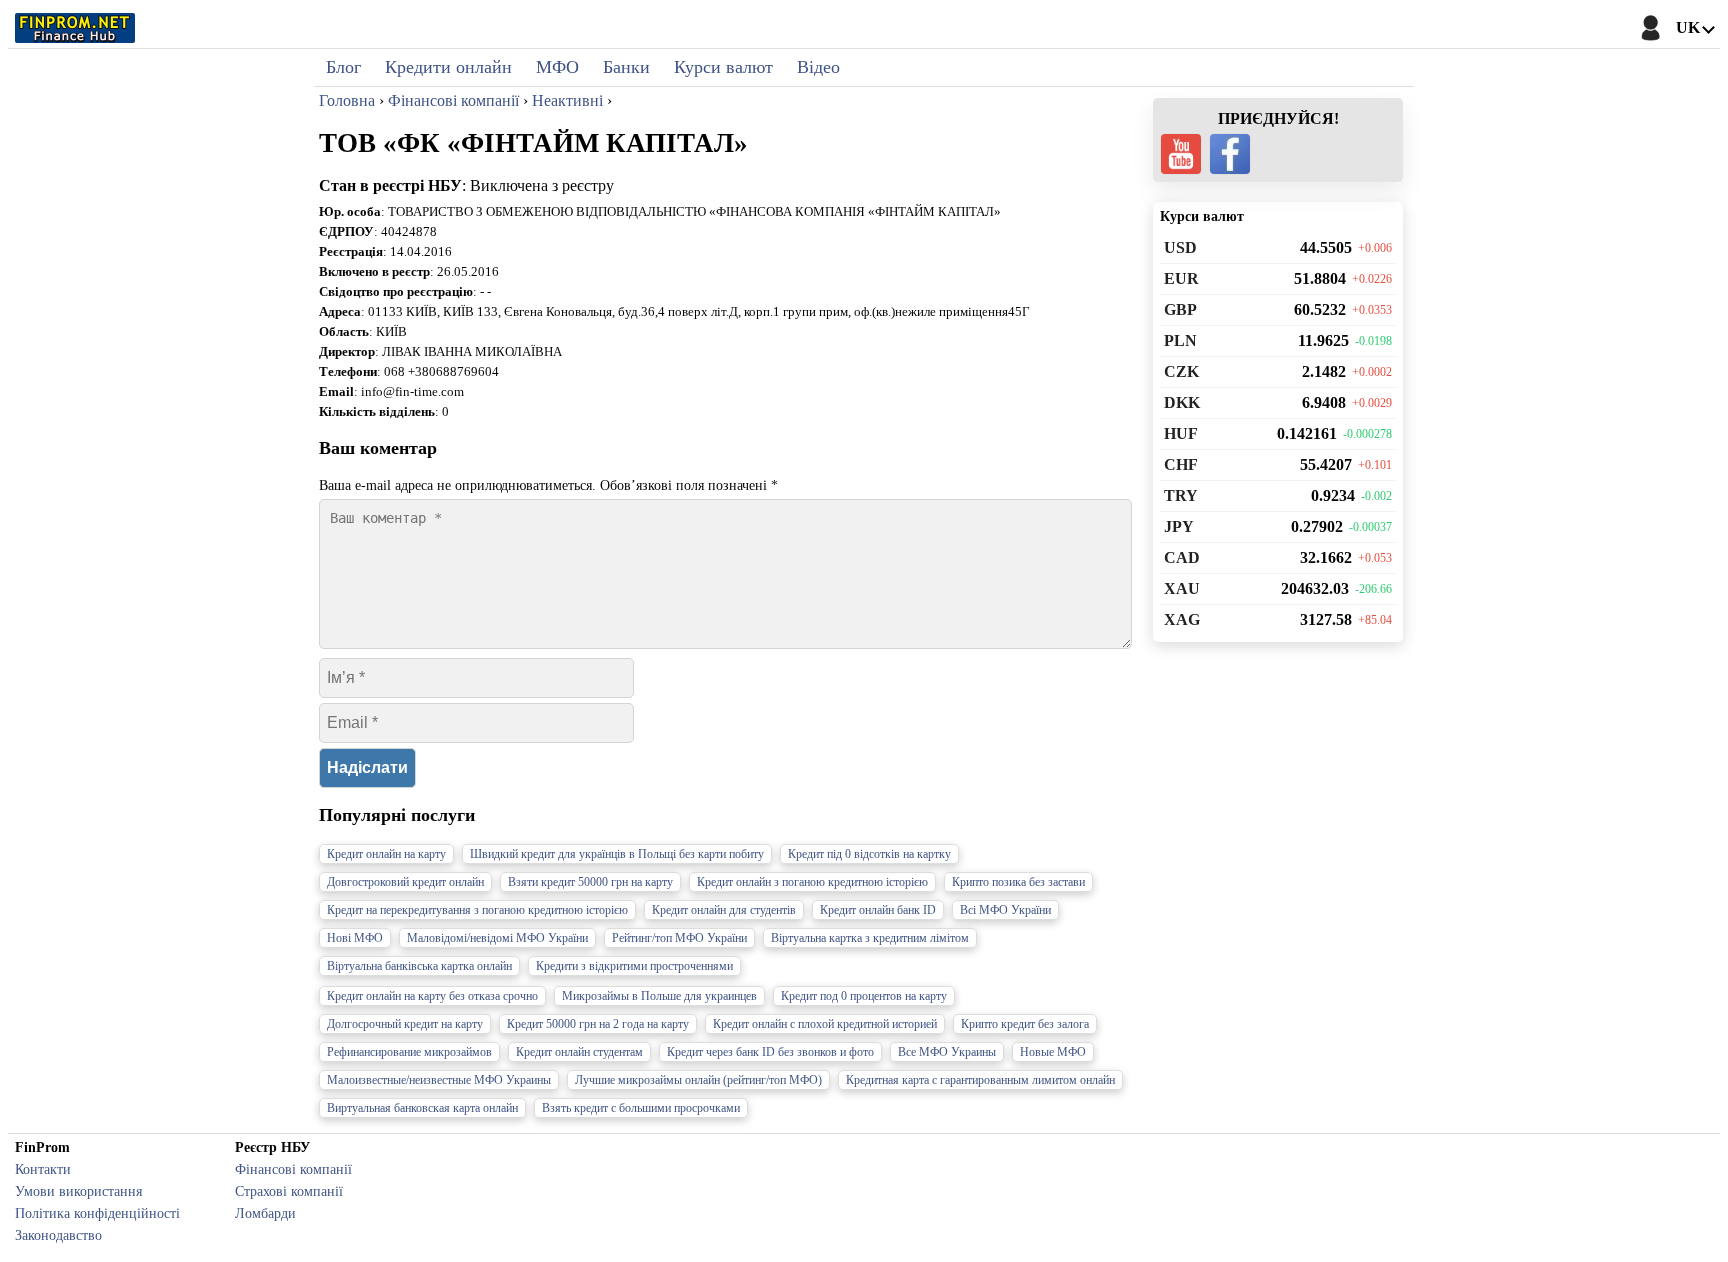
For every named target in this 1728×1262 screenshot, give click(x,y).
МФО (557, 67)
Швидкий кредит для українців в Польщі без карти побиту (617, 854)
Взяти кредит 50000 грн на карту (590, 882)
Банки (626, 67)
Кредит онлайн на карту (386, 854)
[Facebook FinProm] (1230, 154)
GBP (1180, 309)
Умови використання (78, 1191)
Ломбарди (265, 1213)
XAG (1182, 619)
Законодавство (58, 1235)
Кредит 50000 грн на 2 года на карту (598, 1024)
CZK (1181, 371)
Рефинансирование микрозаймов (409, 1052)
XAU (1182, 588)
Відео (818, 67)
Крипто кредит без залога (1025, 1024)
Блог (343, 67)
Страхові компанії (289, 1191)
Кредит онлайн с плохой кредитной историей (825, 1024)
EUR (1181, 278)
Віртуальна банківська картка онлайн (419, 966)
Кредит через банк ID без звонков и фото (770, 1052)
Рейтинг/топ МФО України (679, 938)
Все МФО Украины (947, 1052)
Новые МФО (1053, 1052)
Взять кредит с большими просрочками (641, 1108)
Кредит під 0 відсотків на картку (869, 854)
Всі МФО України (1005, 910)
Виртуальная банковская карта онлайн (422, 1108)
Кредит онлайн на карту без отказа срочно (432, 996)
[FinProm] (75, 28)
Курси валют (723, 67)
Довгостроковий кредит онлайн (405, 882)
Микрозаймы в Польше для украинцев (659, 996)
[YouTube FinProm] (1181, 154)
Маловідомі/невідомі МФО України (497, 938)
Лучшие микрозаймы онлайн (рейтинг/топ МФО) (698, 1080)
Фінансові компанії (293, 1169)
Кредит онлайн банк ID (878, 910)
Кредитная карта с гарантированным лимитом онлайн (980, 1080)
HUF (1181, 433)
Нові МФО (355, 938)
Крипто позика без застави (1018, 882)
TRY (1181, 495)
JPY (1179, 526)
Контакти (43, 1169)
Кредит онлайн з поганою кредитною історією (812, 882)
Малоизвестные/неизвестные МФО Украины (439, 1080)
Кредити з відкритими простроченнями (634, 966)
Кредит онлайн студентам (579, 1052)
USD (1180, 247)
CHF (1181, 464)
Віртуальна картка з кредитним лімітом (870, 938)
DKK (1182, 402)
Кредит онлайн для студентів (724, 910)
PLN (1180, 340)
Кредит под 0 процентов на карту (864, 996)
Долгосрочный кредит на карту (405, 1024)
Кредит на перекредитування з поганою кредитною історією (477, 910)
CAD (1182, 557)
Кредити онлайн (448, 67)
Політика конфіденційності (97, 1213)
